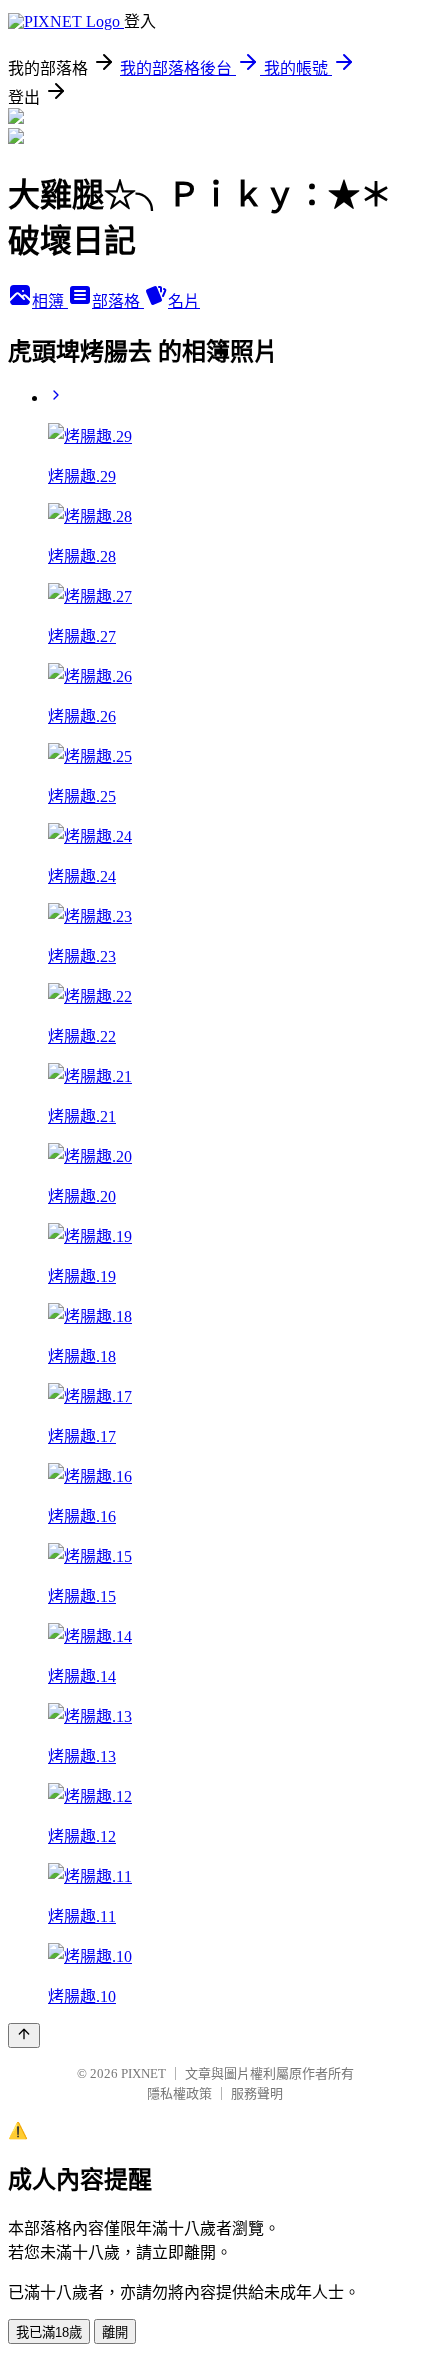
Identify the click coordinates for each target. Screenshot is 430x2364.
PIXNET (143, 2073)
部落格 (118, 301)
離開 (115, 2332)
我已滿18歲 (49, 2332)
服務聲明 (257, 2093)
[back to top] (24, 2035)
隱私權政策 (179, 2093)
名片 (184, 301)
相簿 (50, 301)
